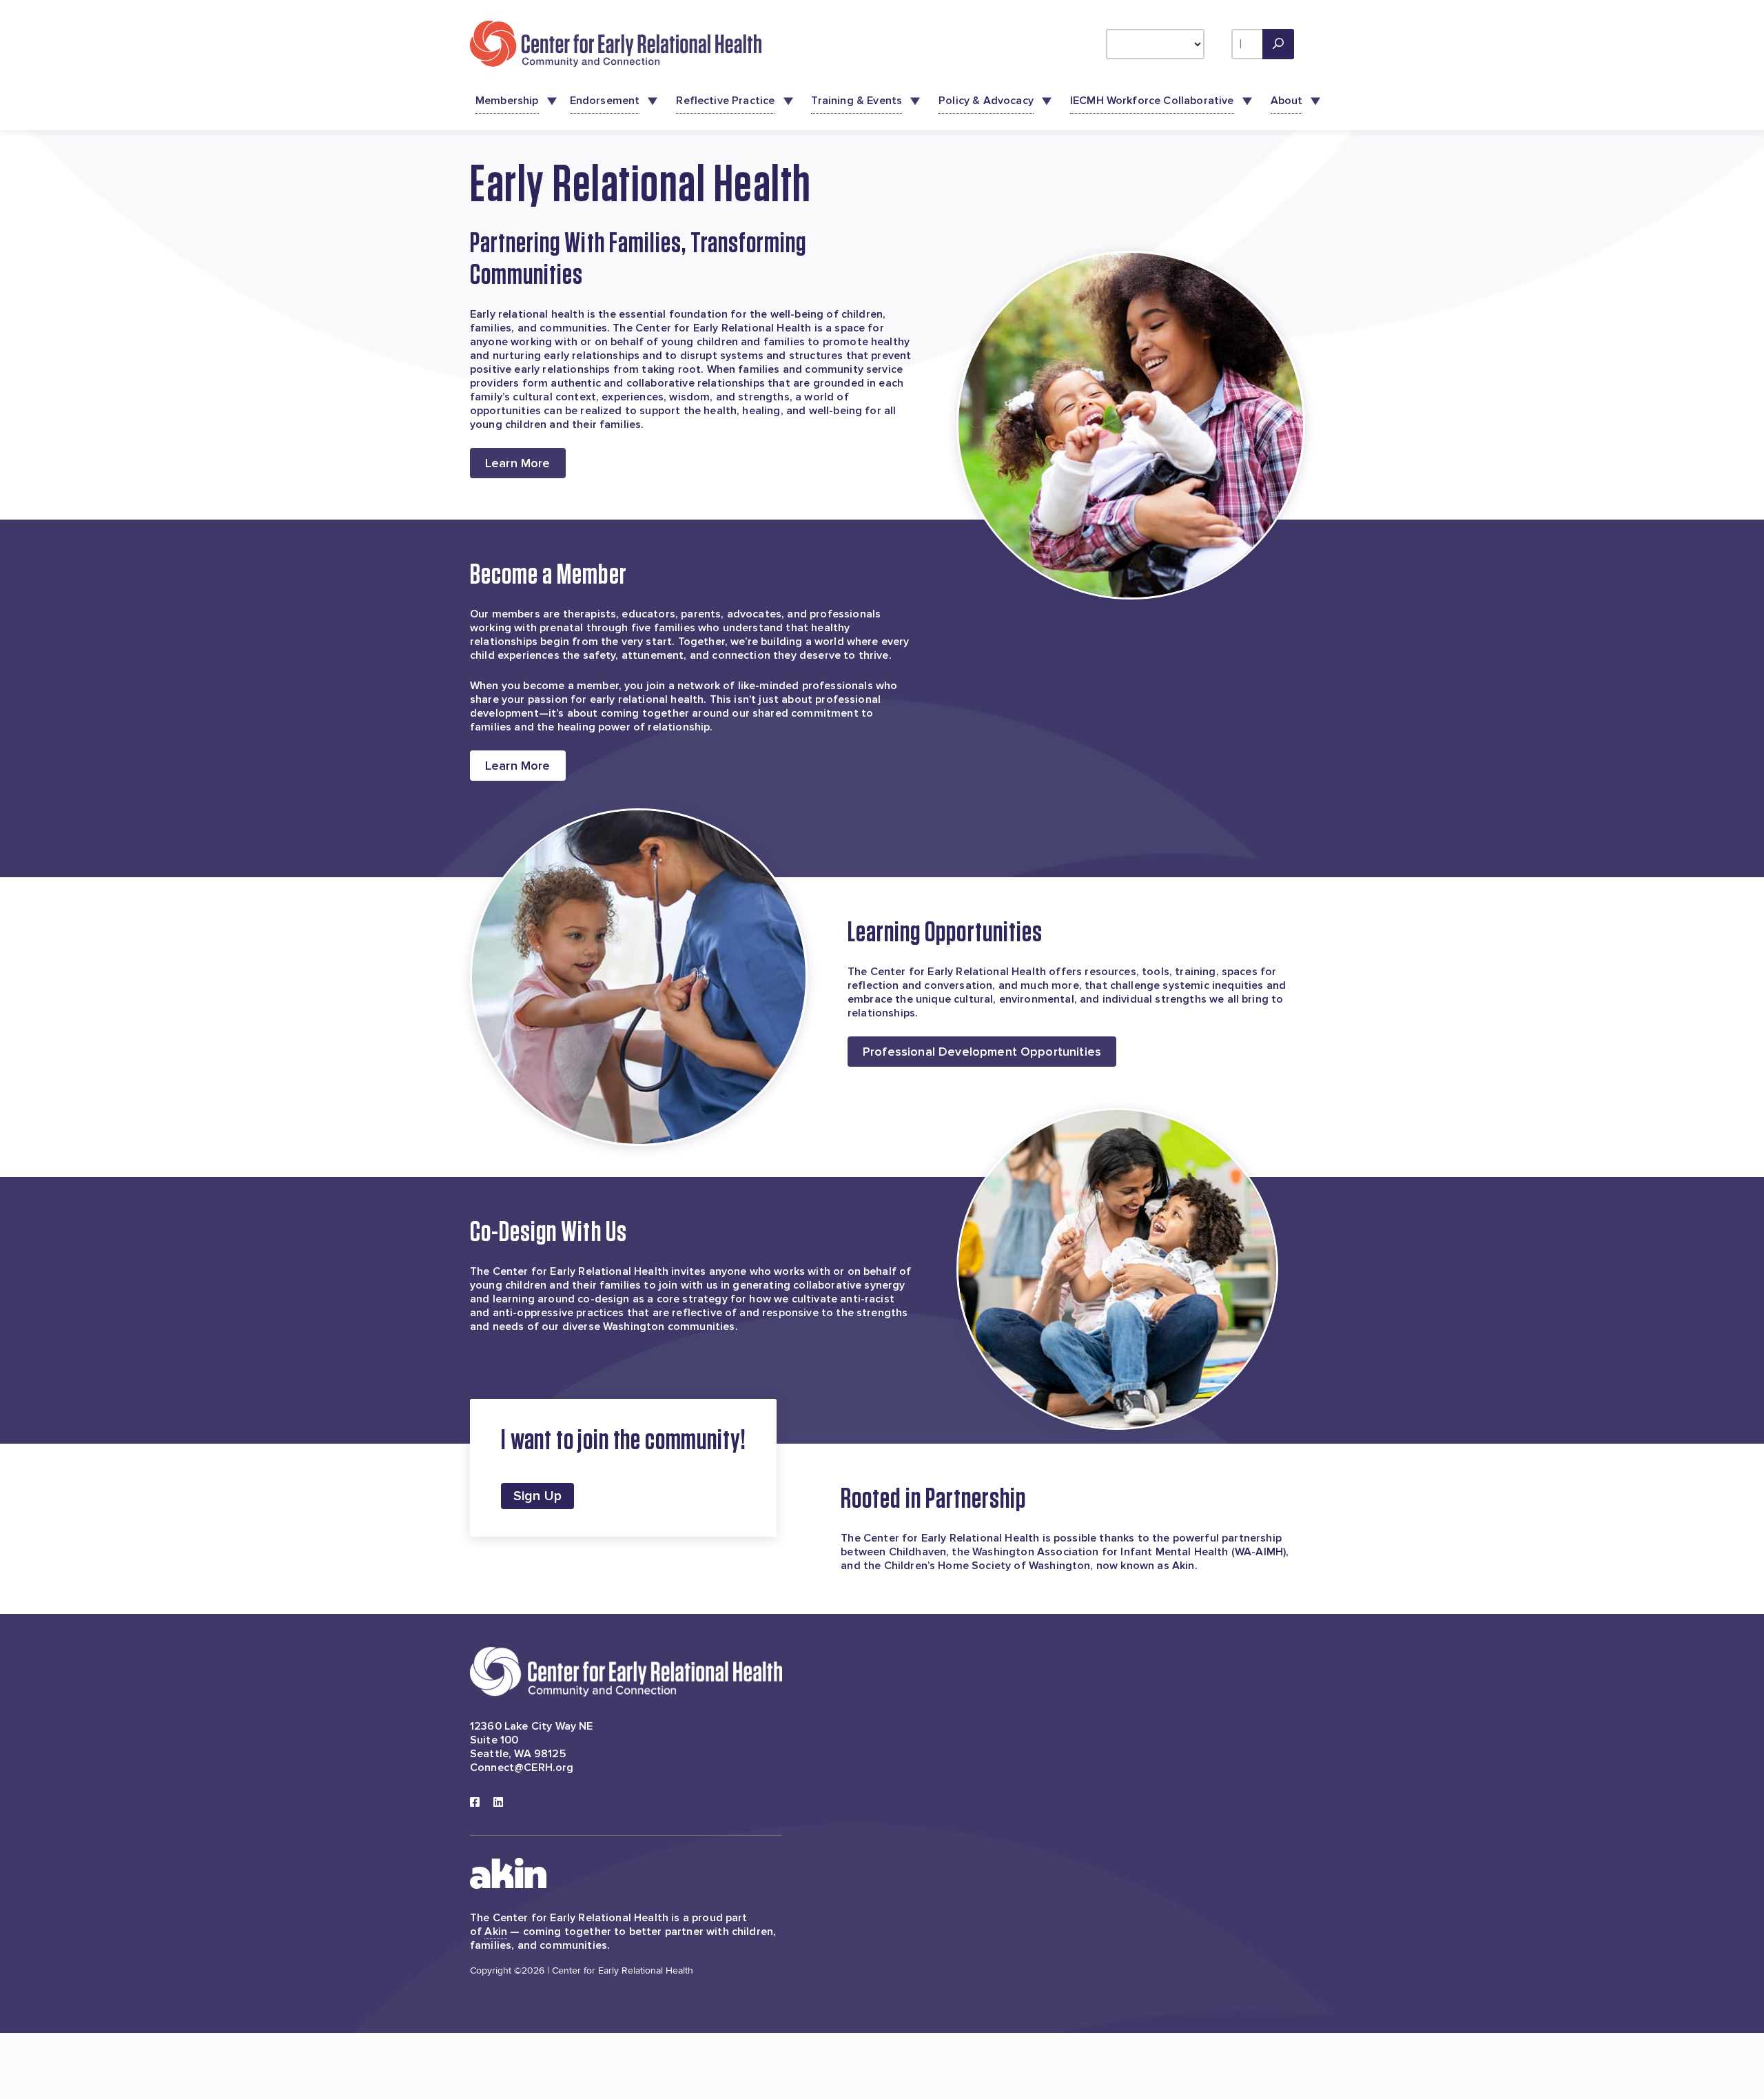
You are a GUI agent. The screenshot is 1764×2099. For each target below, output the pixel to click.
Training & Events (857, 101)
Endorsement (605, 101)
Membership (507, 101)
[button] (1278, 44)
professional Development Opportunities (982, 1052)
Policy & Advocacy (986, 101)
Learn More (518, 463)
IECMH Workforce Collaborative (1152, 101)
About (1287, 101)
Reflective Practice (725, 101)
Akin (496, 1932)
